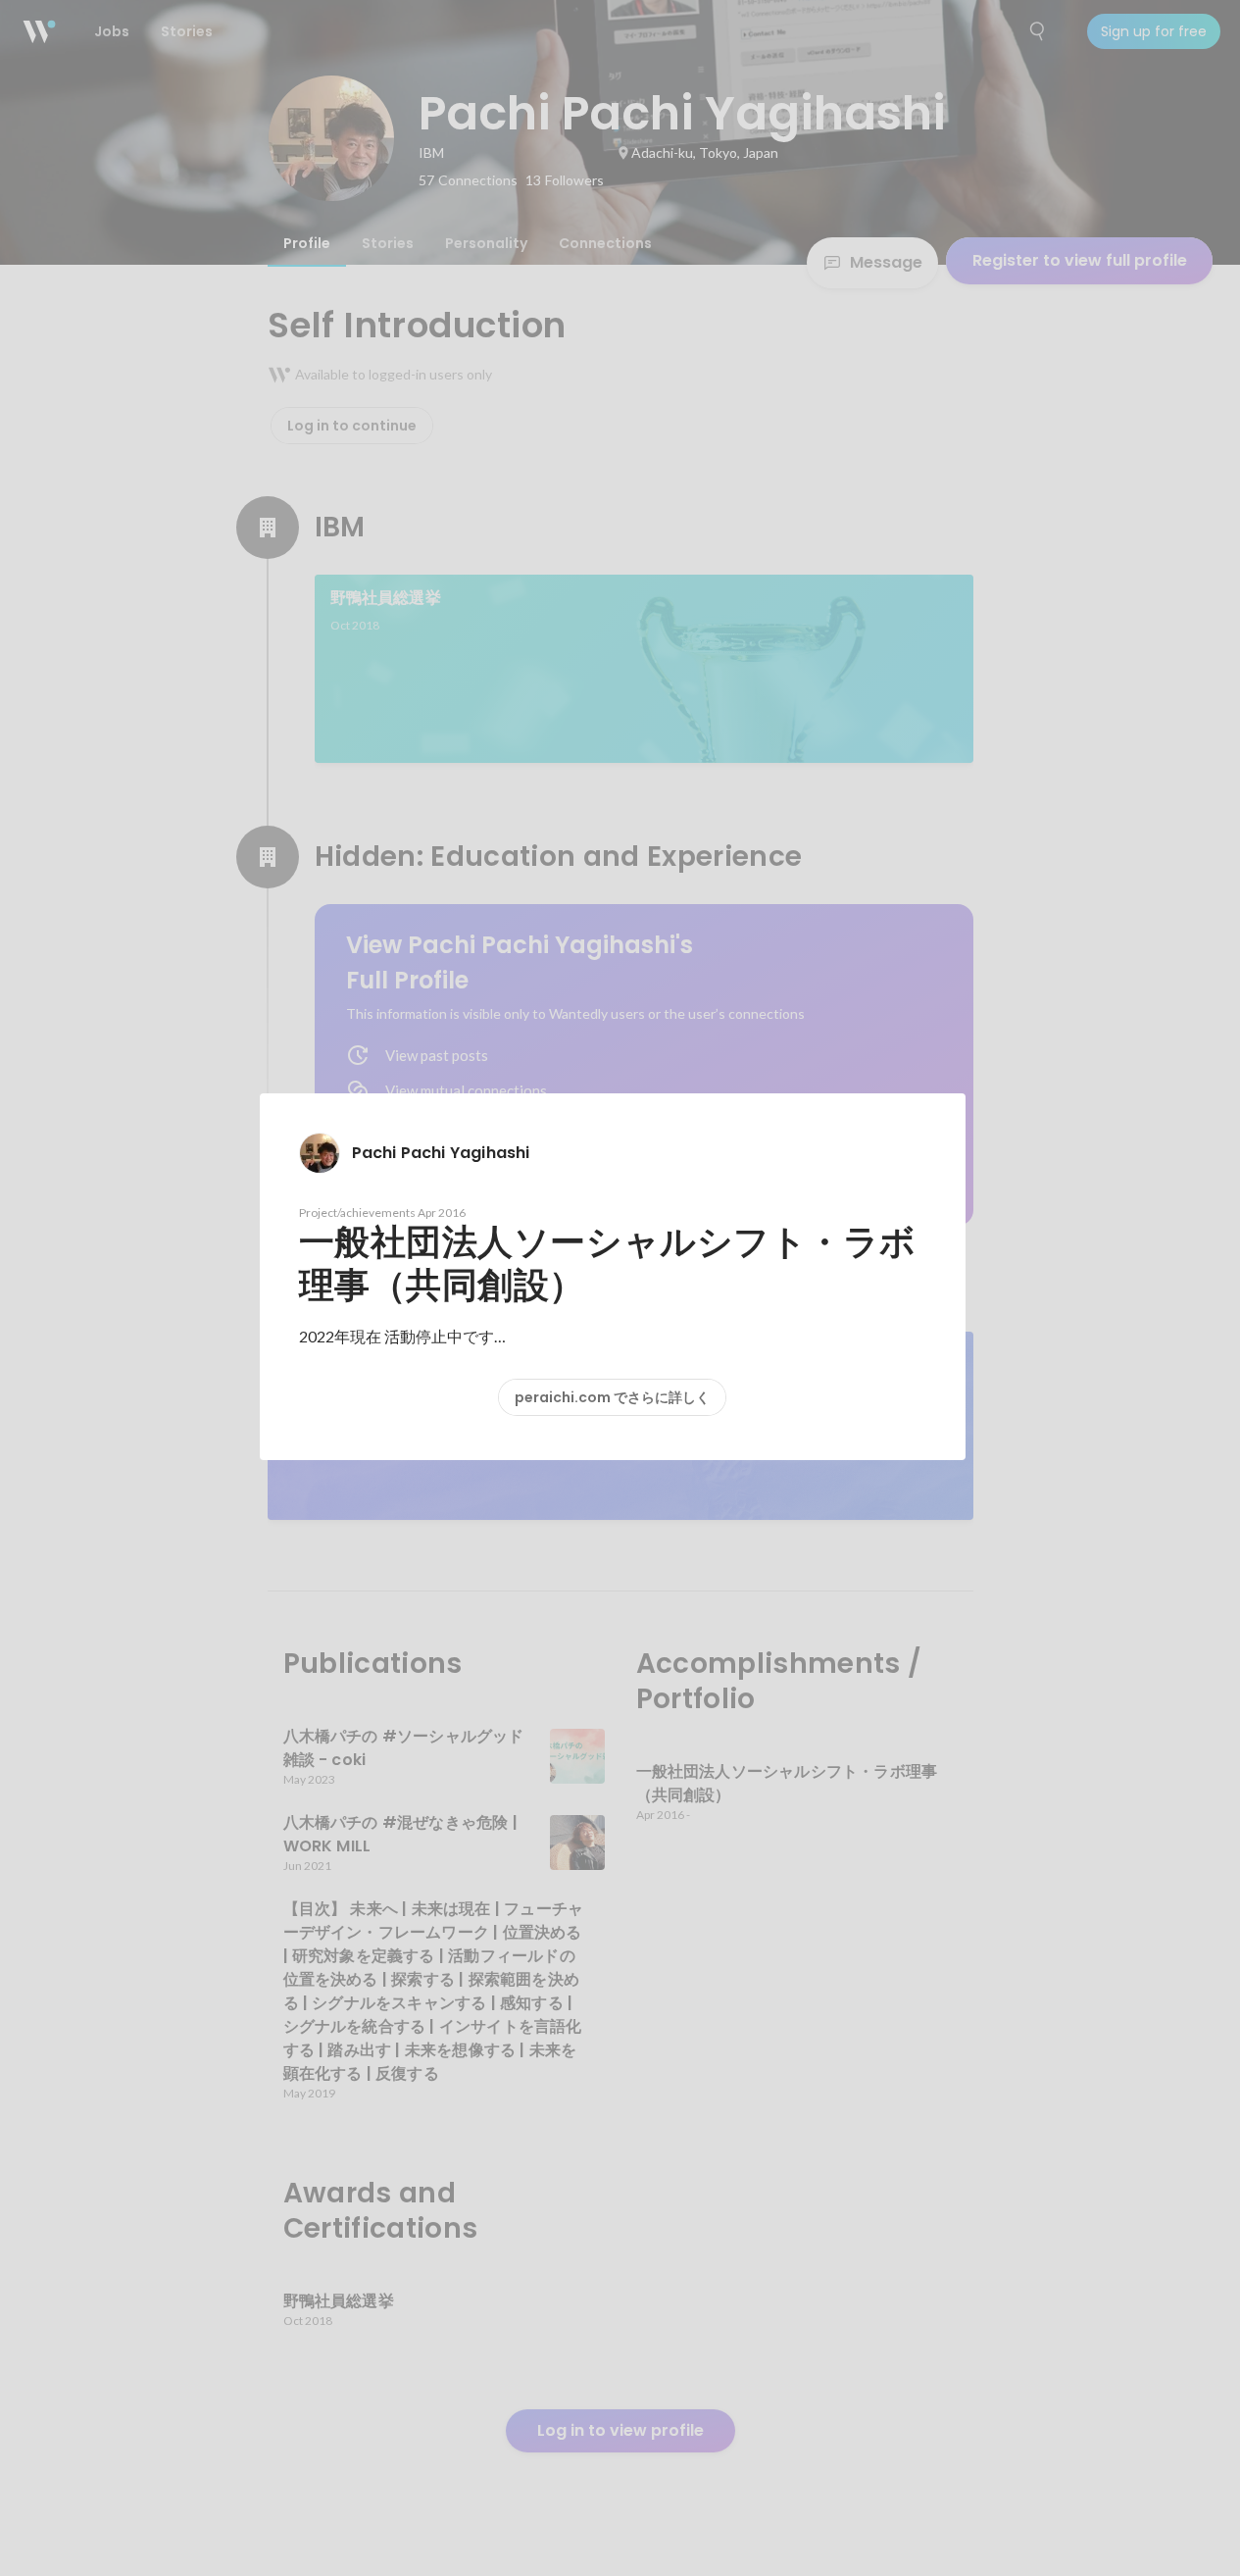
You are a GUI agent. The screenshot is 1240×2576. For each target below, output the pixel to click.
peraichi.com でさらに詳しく (612, 1397)
